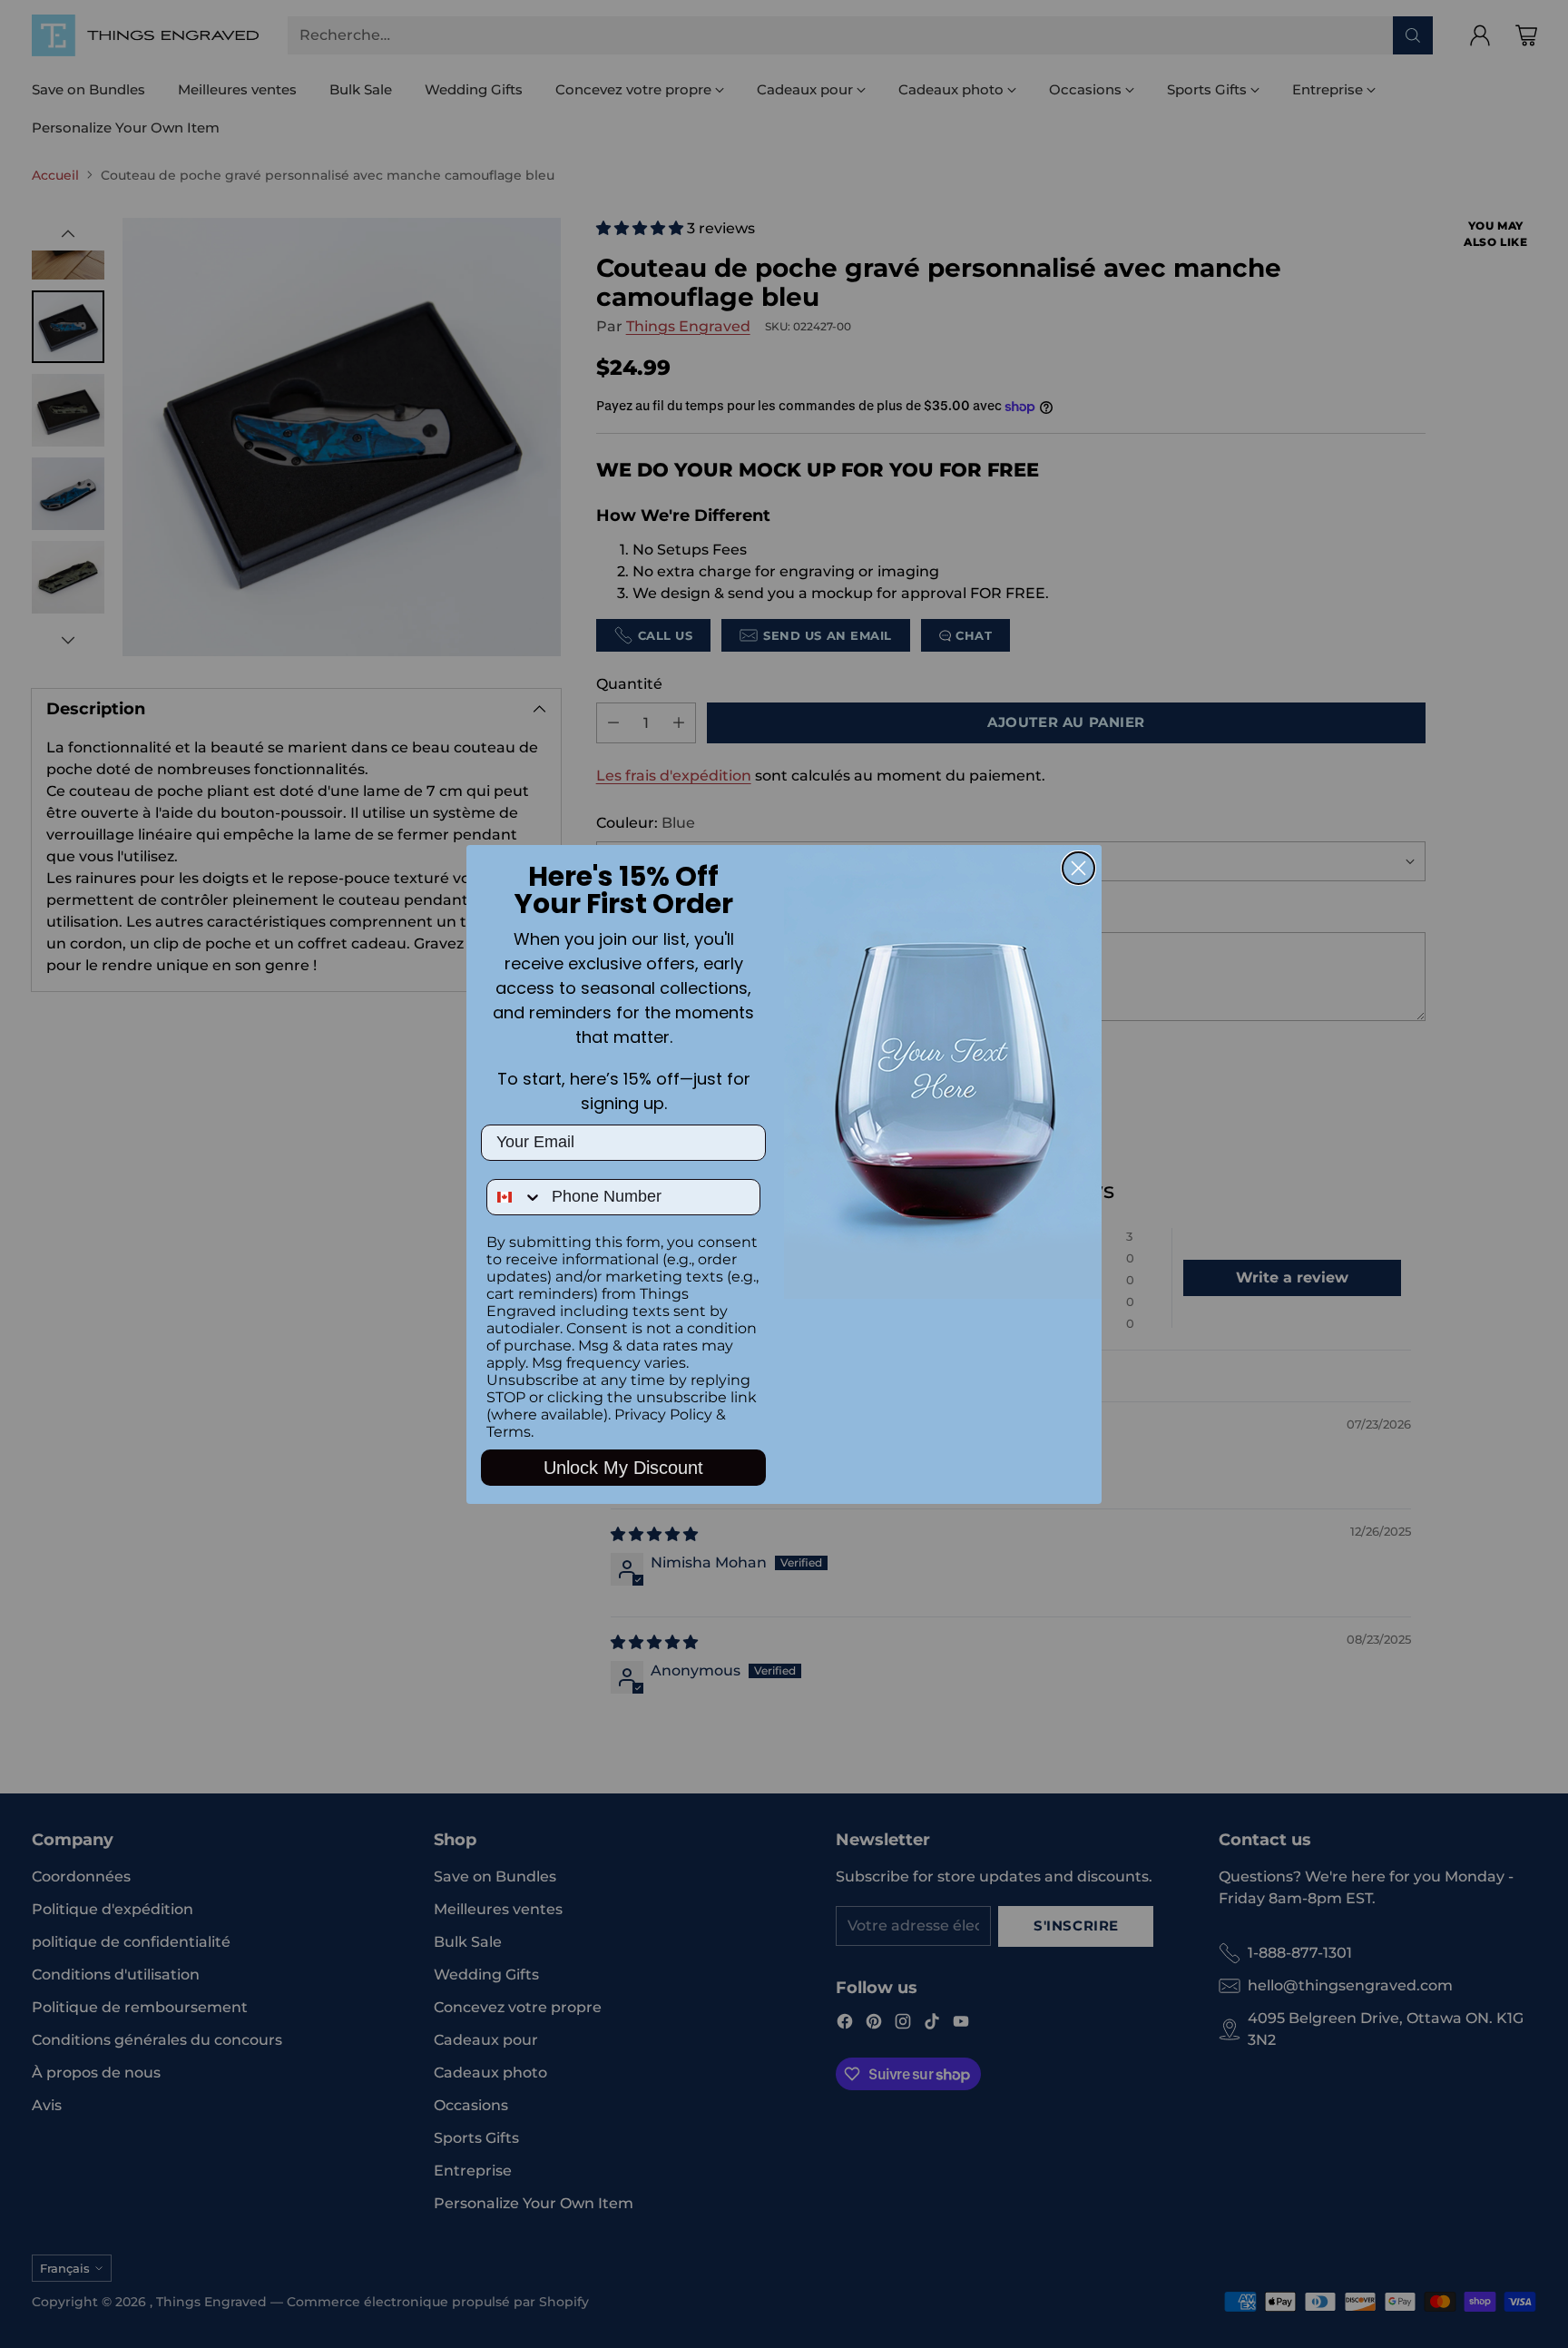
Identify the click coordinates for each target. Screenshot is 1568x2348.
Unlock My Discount (623, 1468)
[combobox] (515, 1197)
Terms (509, 1432)
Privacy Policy (663, 1415)
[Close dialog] (1078, 868)
